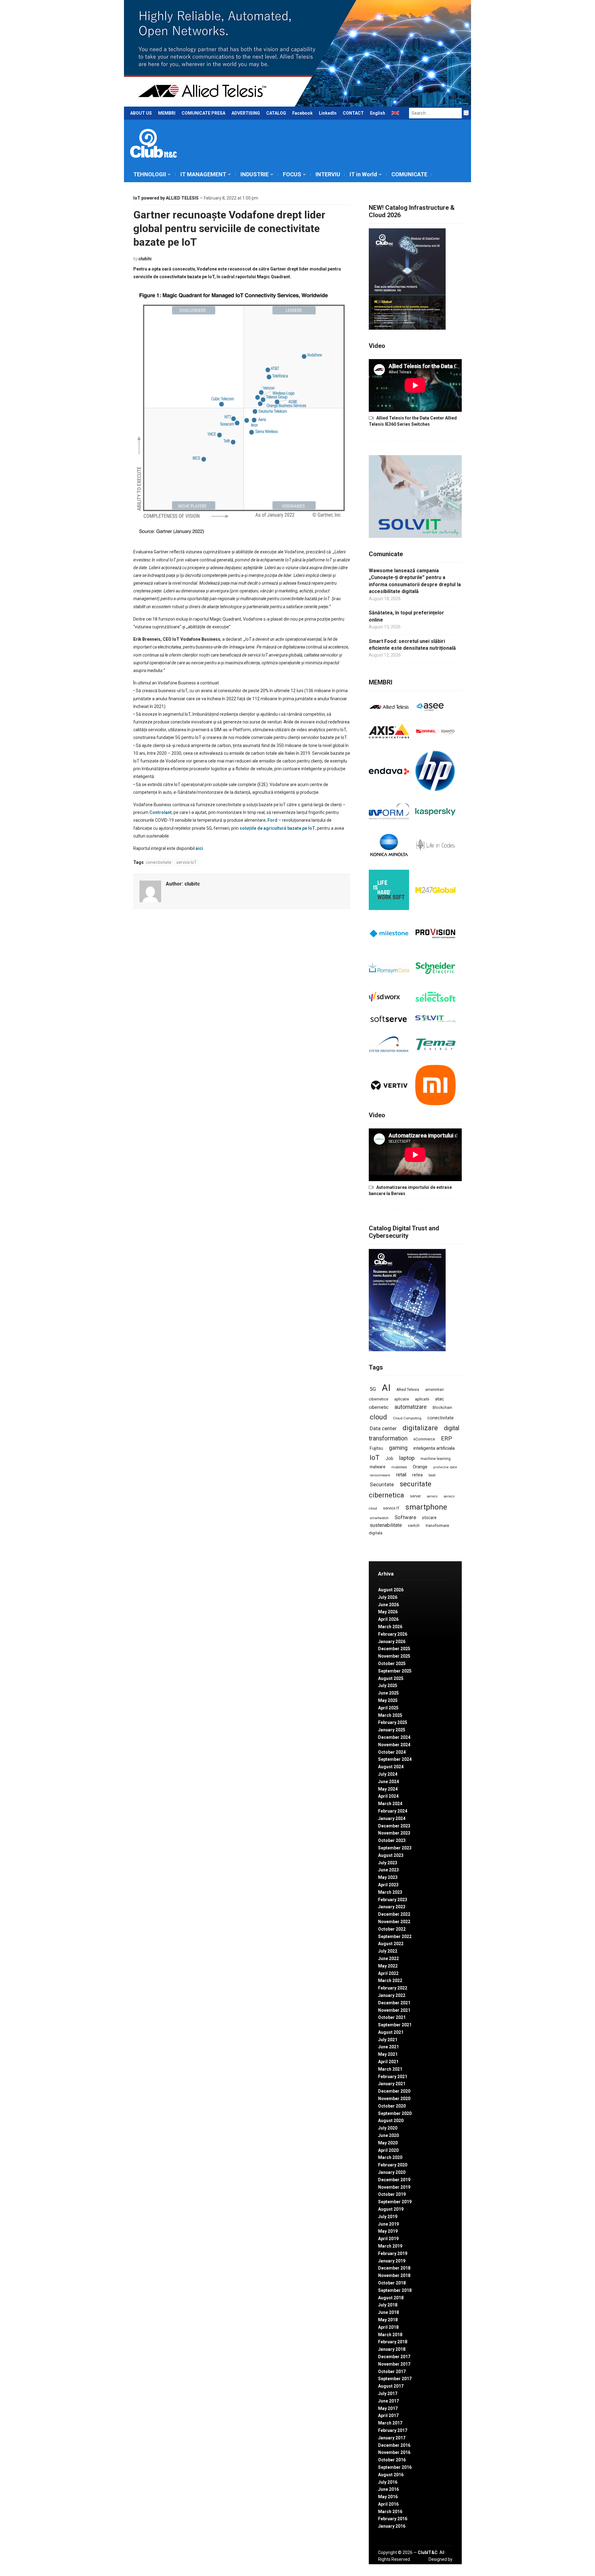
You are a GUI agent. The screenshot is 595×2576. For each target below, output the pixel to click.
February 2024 (393, 1811)
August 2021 (391, 2032)
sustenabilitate (386, 1525)
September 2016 (395, 2467)
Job (389, 1458)
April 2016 (388, 2504)
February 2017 (393, 2430)
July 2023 (388, 1863)
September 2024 (395, 1759)
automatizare (411, 1407)
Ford (272, 820)
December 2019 (394, 2180)
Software (405, 1517)
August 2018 (391, 2298)
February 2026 (393, 1634)
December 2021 (394, 2003)
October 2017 (392, 2372)
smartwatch (379, 1518)
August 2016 (391, 2475)
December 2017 (394, 2357)
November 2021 (394, 2010)
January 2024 (392, 1818)
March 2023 (390, 1892)
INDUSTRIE (255, 174)
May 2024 (388, 1789)
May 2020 (388, 2143)
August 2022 (391, 1944)
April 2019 (388, 2239)
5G (373, 1389)
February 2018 (393, 2342)
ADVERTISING (246, 113)
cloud (378, 1417)
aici (199, 848)
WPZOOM (442, 2566)
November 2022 (394, 1922)
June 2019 (388, 2224)
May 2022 (388, 1966)
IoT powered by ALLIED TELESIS (166, 198)
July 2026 (388, 1597)
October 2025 (392, 1664)
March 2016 (390, 2512)
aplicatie (402, 1399)
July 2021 (388, 2040)
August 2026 (391, 1590)
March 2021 (390, 2069)
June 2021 (388, 2047)
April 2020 (388, 2150)
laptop (407, 1458)
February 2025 (393, 1722)
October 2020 (392, 2106)
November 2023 (394, 1833)
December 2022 (394, 1914)
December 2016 (394, 2445)
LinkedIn (328, 113)
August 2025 (391, 1678)
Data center (383, 1428)
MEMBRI (167, 113)
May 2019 (388, 2231)
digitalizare (420, 1428)
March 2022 (390, 1980)
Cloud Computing (407, 1418)
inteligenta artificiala (434, 1448)
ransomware (380, 1475)
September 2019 (395, 2202)
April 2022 (388, 1973)
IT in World (363, 174)
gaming (398, 1448)
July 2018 (388, 2305)
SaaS (432, 1475)
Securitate (382, 1484)
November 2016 (394, 2452)
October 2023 (392, 1840)
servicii (432, 1496)
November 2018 (394, 2275)
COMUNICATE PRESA (203, 113)
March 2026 (390, 1627)
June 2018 (388, 2312)
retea (417, 1475)
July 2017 (388, 2394)
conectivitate (159, 862)
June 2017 (388, 2401)
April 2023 (388, 1885)
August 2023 (391, 1855)
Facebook (302, 113)
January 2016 (392, 2526)
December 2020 (394, 2091)
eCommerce (424, 1439)
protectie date (445, 1467)
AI (386, 1388)
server (415, 1496)
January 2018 (392, 2349)
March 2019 (390, 2246)
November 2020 (394, 2099)
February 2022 (393, 1988)
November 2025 (394, 1656)
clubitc (145, 259)
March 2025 (390, 1715)
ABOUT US (141, 113)
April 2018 (388, 2327)
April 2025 (388, 1708)
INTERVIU (328, 174)
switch (414, 1525)
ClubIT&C (428, 2552)
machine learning (436, 1459)
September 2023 (395, 1848)
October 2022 (392, 1929)
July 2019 (388, 2217)
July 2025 (388, 1686)
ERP (446, 1438)
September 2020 (395, 2113)
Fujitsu (376, 1448)
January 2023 (392, 1907)
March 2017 (390, 2423)
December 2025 (394, 1649)
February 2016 (393, 2519)
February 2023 (393, 1900)
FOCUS (292, 174)
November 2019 (394, 2187)
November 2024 (394, 1745)
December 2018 (394, 2268)
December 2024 (394, 1737)
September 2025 (395, 1671)
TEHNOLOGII (150, 174)
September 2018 (395, 2290)
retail (401, 1475)
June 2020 (388, 2135)
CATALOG (276, 113)
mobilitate (399, 1467)
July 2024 (388, 1774)
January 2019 (392, 2261)
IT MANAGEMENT (203, 174)
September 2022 (395, 1936)
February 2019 (393, 2253)
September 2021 (395, 2025)
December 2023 (394, 1826)
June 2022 (388, 1958)
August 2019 (391, 2209)
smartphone (426, 1507)
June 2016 (388, 2489)
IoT (375, 1458)
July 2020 (388, 2128)
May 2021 (388, 2054)
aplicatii (422, 1399)
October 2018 (392, 2283)
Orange (420, 1467)
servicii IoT (187, 862)
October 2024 (392, 1752)
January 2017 (392, 2438)
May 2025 (388, 1700)
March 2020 (390, 2157)
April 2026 (388, 1619)
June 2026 (388, 1605)
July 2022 (388, 1951)
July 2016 (388, 2482)
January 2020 (392, 2172)
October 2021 (392, 2017)
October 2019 (392, 2194)
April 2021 (388, 2062)
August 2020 (391, 2121)
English (378, 113)
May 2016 (388, 2497)
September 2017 (395, 2379)
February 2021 (393, 2077)
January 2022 (392, 1995)
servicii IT (391, 1508)
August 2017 (391, 2386)
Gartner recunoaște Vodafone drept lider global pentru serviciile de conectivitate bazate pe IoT (229, 228)
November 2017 (394, 2364)
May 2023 (388, 1877)
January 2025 (392, 1730)
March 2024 (390, 1804)
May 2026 (388, 1612)
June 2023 (388, 1870)
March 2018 (390, 2335)
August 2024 (391, 1767)
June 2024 (388, 1782)
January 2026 (392, 1642)
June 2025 (388, 1693)
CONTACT (353, 113)
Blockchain (442, 1408)
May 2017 (388, 2408)
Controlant (161, 812)
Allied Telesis (408, 1390)
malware (378, 1467)
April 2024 (388, 1796)
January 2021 (392, 2084)
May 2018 (388, 2320)
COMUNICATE (409, 174)
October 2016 (392, 2460)
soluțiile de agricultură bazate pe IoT (277, 828)
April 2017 (388, 2416)
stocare (429, 1518)
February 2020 (393, 2165)
